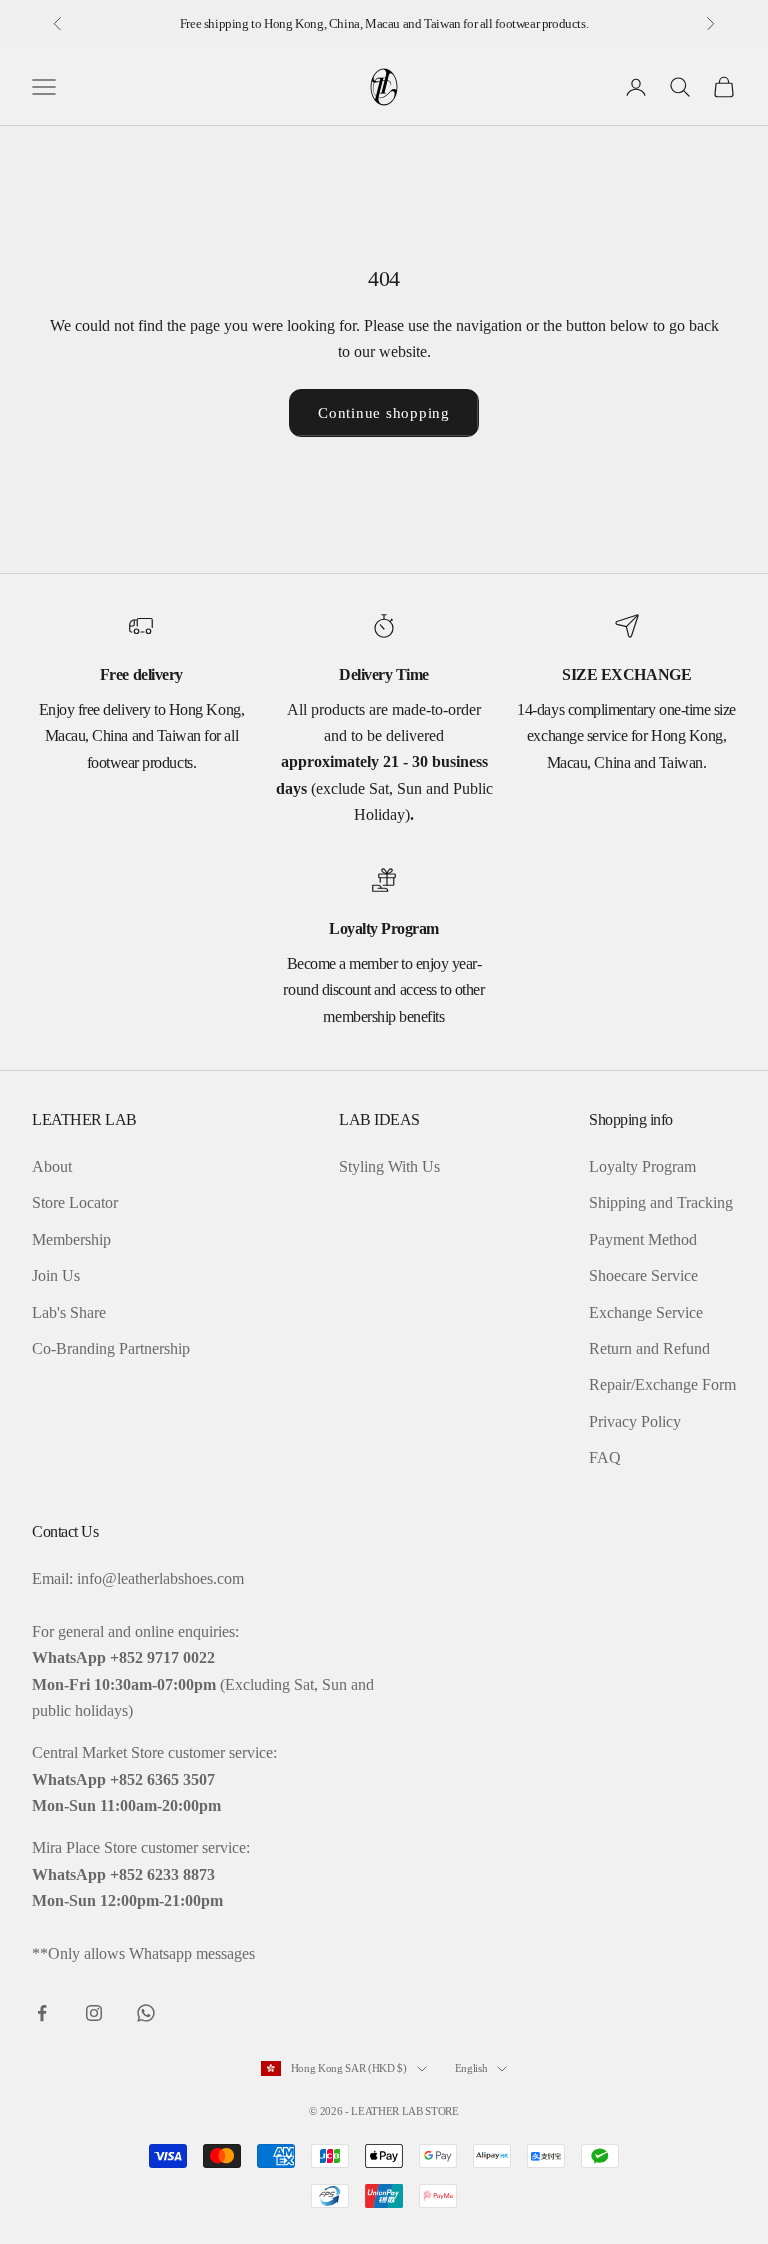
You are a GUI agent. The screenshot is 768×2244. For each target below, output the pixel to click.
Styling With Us (389, 1166)
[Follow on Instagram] (94, 2013)
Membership (71, 1239)
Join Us (56, 1275)
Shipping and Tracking (661, 1202)
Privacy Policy (635, 1421)
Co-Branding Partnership (111, 1348)
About (52, 1166)
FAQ (605, 1457)
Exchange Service (646, 1312)
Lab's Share (69, 1312)
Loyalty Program (642, 1166)
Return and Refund (649, 1348)
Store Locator (75, 1202)
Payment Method (643, 1239)
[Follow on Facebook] (42, 2013)
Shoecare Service (643, 1275)
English (471, 2068)
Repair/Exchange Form (662, 1384)
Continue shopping (384, 413)
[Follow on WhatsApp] (146, 2013)
